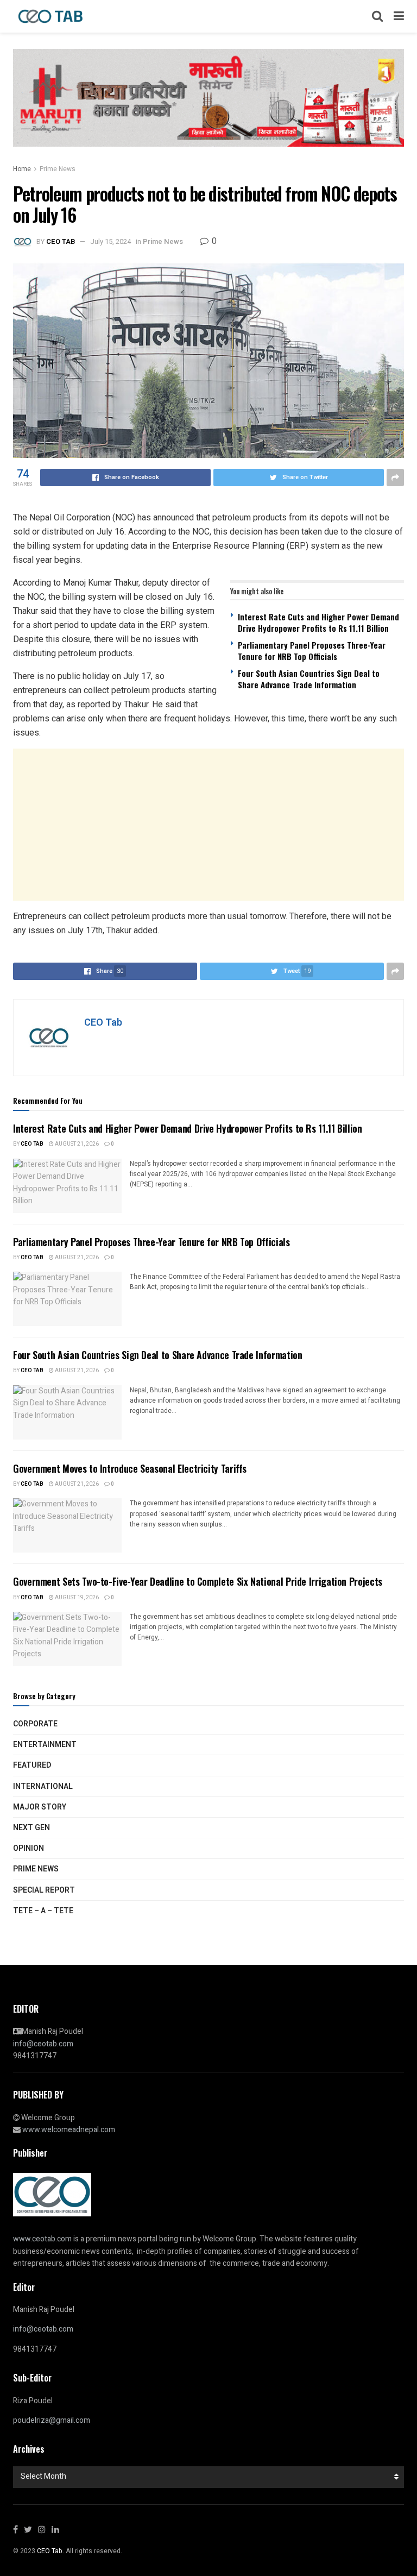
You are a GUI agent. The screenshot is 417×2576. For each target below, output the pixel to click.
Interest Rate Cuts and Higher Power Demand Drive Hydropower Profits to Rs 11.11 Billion (318, 622)
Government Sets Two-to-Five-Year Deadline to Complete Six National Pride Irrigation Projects (198, 1581)
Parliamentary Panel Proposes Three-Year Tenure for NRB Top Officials (312, 651)
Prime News (58, 169)
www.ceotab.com (42, 2239)
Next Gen (31, 1828)
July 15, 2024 (110, 241)
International (43, 1786)
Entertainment (45, 1745)
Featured (32, 1765)
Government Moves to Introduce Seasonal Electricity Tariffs (130, 1468)
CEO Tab (61, 241)
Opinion (29, 1848)
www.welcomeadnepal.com (69, 2130)
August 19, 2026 (76, 1598)
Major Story (40, 1807)
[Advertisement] (208, 825)
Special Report (44, 1890)
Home (22, 169)
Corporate (35, 1724)
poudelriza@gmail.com (52, 2420)
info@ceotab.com (43, 2044)
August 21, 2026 (76, 1144)
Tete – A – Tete (43, 1911)
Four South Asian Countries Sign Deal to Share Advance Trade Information (309, 679)
